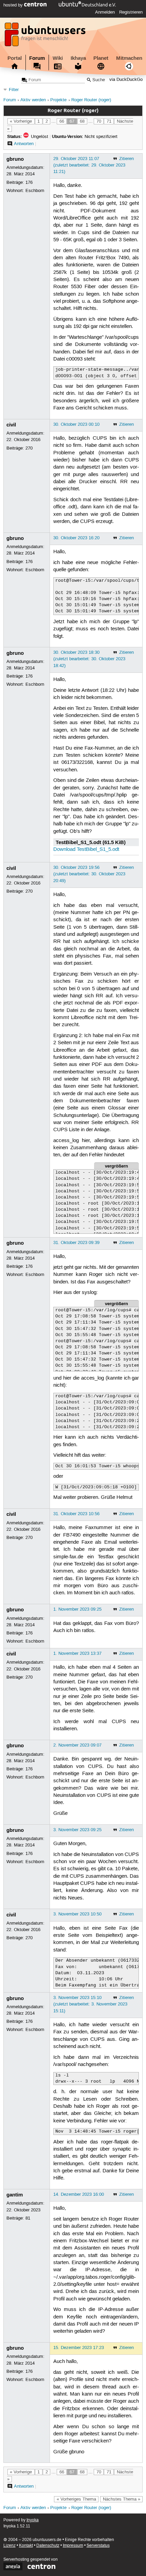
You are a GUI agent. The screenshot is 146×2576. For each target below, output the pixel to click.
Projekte (58, 100)
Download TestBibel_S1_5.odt (86, 849)
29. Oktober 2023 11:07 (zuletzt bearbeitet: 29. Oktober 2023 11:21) (89, 165)
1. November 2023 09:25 (77, 1609)
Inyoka (33, 2520)
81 (28, 2218)
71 (109, 121)
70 (99, 121)
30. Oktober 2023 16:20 (76, 538)
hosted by (14, 5)
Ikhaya (78, 58)
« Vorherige (21, 121)
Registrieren (131, 12)
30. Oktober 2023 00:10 (76, 424)
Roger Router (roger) (91, 100)
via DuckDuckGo (126, 80)
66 (62, 121)
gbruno (15, 159)
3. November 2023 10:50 (77, 1914)
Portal (15, 58)
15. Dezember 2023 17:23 (79, 2348)
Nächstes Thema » (122, 2499)
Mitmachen (129, 58)
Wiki (58, 58)
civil (11, 425)
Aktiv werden (33, 100)
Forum (37, 58)
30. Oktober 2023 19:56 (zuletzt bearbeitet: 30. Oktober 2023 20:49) (89, 874)
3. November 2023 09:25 (77, 1830)
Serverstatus (98, 2546)
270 (29, 448)
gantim (15, 2195)
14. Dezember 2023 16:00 (79, 2194)
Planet (101, 58)
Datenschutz (48, 2546)
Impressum (73, 2546)
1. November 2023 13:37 (77, 1653)
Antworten (24, 144)
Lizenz (10, 2546)
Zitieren (126, 159)
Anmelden (105, 12)
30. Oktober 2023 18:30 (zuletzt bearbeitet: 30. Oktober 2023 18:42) (89, 659)
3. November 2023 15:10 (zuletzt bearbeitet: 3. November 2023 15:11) (90, 2004)
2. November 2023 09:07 (77, 1745)
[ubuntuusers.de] (46, 36)
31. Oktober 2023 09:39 (76, 1243)
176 (29, 182)
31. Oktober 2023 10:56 (76, 1514)
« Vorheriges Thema (76, 2499)
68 (82, 121)
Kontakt (26, 2546)
